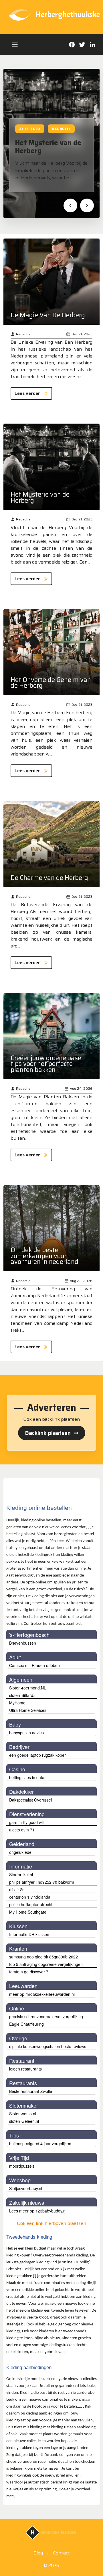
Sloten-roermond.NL (28, 1688)
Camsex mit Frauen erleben (34, 1665)
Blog (38, 2553)
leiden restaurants (25, 2069)
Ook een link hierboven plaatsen (51, 2223)
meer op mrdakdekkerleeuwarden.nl (42, 1994)
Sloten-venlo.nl (23, 2114)
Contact (62, 2553)
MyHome (17, 1703)
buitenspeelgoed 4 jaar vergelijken (40, 2144)
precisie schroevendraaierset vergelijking (46, 2016)
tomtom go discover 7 (29, 1972)
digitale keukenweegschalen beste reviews (48, 2046)
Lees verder (27, 393)
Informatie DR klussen (29, 1934)
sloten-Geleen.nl (24, 2121)
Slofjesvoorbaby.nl (26, 2188)
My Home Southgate (28, 1912)
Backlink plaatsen (52, 1433)
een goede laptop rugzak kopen (38, 1755)
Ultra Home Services (28, 1710)
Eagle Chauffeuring (26, 2024)
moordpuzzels (22, 2166)
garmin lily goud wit (26, 1822)
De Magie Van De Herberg (48, 315)
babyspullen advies (26, 1733)
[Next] (87, 205)
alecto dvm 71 (22, 1830)
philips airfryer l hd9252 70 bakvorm (42, 1882)
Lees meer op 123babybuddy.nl (38, 2211)
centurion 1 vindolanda (30, 1897)
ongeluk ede (20, 1852)
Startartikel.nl (21, 1875)
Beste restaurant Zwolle (31, 2091)
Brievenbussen (23, 1643)
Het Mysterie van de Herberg (48, 147)
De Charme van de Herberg (49, 878)
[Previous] (70, 205)
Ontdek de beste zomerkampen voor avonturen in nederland (44, 1256)
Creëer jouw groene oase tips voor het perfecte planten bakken (46, 1064)
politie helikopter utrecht (31, 1904)
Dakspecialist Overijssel (30, 1800)
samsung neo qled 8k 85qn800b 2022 (43, 1957)
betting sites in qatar (27, 1777)
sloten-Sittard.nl (23, 1695)
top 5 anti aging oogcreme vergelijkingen (46, 1964)
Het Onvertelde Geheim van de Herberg (51, 683)
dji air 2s (17, 1889)
